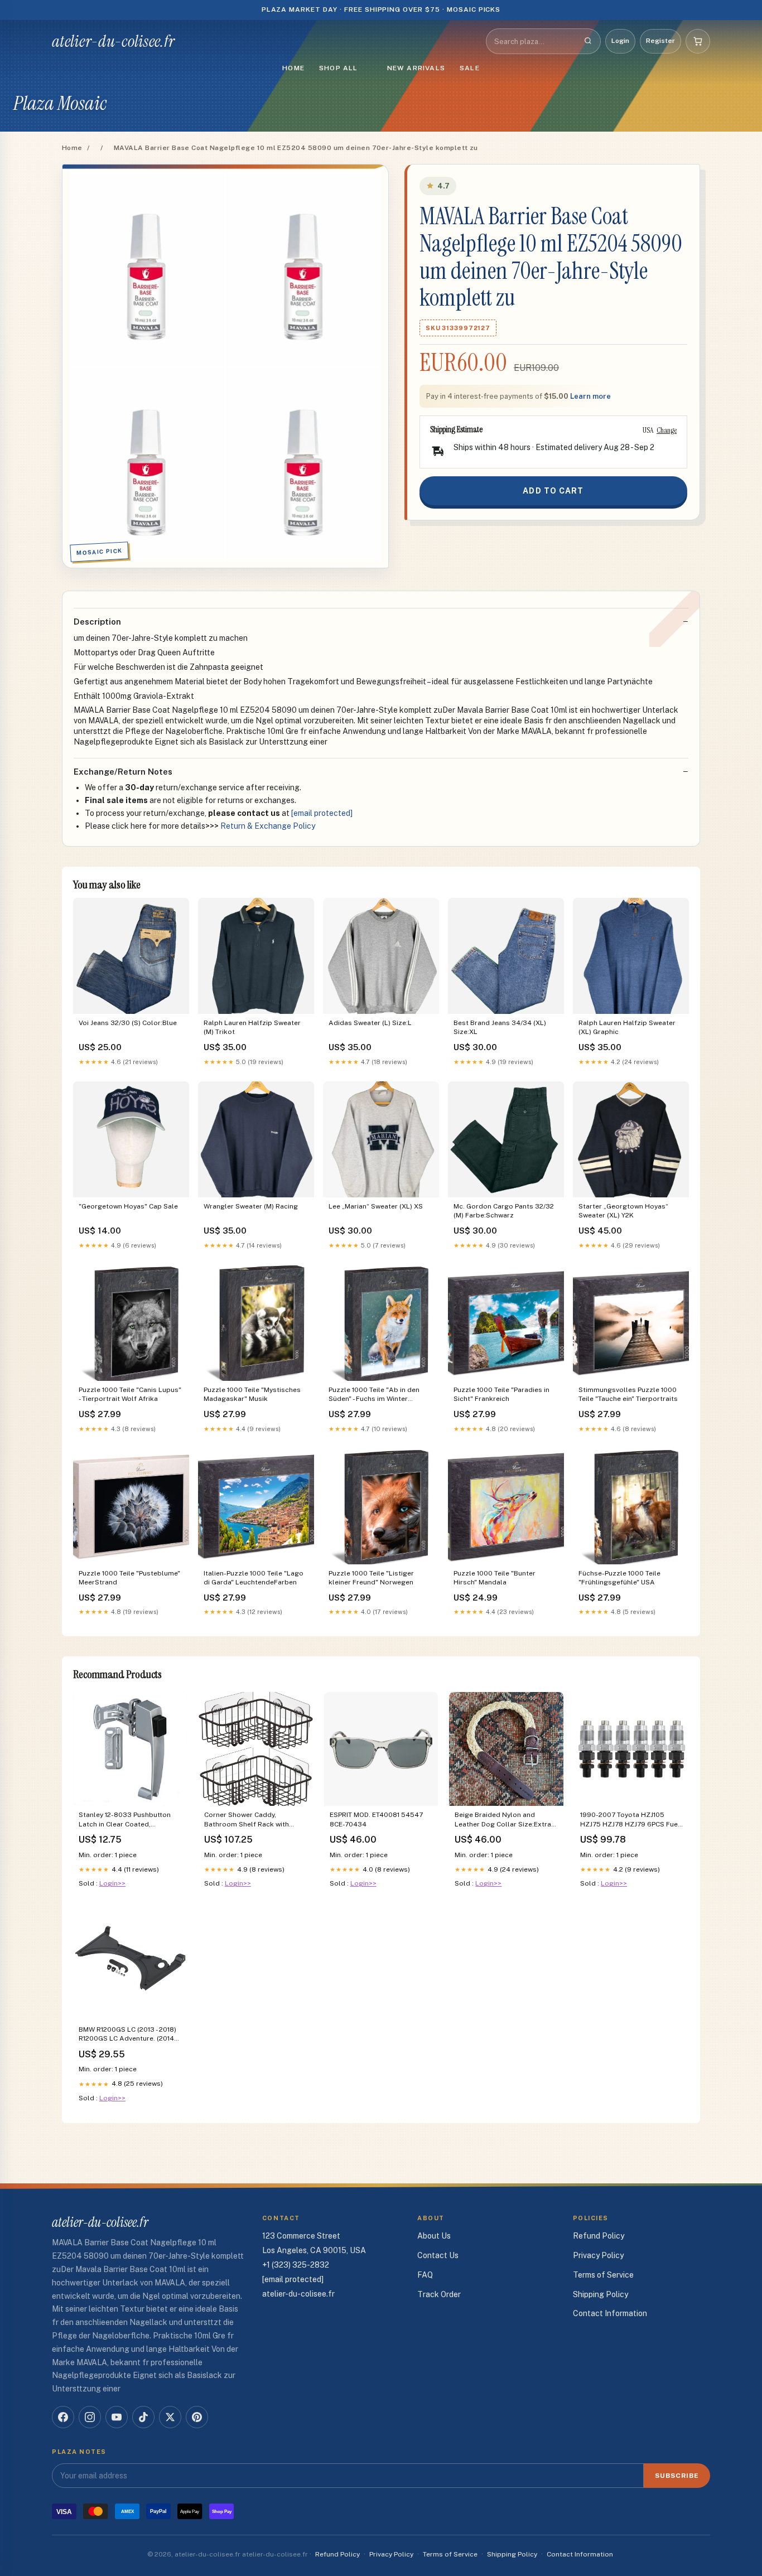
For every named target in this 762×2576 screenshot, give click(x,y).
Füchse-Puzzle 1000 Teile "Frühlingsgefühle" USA (619, 1578)
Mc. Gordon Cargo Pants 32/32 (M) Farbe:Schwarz (504, 1211)
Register (660, 41)
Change (667, 430)
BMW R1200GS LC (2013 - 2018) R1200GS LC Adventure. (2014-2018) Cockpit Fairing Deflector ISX (129, 2035)
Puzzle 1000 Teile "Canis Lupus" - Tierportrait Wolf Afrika (130, 1394)
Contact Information (610, 2313)
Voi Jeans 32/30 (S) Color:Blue (128, 1023)
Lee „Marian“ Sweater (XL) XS (376, 1206)
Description (97, 622)
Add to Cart (553, 491)
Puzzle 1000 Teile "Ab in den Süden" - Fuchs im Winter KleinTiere (374, 1395)
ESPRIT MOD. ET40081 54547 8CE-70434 (376, 1819)
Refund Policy (599, 2236)
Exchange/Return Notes (123, 772)
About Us (434, 2236)
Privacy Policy (598, 2255)
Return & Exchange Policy (268, 826)
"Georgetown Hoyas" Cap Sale (128, 1206)
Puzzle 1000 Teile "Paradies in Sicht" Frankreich (501, 1394)
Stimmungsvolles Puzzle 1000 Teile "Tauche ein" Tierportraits (628, 1394)
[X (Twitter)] (170, 2417)
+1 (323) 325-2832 (296, 2265)
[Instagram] (90, 2417)
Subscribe (677, 2476)
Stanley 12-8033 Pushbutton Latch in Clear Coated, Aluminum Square (125, 1820)
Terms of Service (603, 2275)
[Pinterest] (197, 2417)
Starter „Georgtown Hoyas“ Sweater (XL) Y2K (623, 1211)
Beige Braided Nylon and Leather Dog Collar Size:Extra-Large (504, 1820)
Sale (470, 68)
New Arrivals (416, 68)
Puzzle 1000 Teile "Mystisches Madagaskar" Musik (252, 1394)
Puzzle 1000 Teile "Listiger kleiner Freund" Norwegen (371, 1578)
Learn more (590, 396)
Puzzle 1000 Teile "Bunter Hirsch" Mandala (495, 1578)
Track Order (439, 2294)
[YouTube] (117, 2417)
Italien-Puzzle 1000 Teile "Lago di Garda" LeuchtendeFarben (254, 1578)
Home (293, 68)
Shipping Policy (601, 2294)
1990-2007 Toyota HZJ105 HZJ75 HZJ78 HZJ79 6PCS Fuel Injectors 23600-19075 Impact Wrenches (630, 1820)
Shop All (339, 68)
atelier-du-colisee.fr (113, 41)
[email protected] (322, 813)
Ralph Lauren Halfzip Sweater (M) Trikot (252, 1027)
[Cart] (698, 41)
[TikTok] (143, 2417)
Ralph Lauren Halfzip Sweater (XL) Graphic (627, 1027)
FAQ (425, 2275)
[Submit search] (588, 41)
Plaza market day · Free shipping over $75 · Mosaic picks (381, 9)
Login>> (112, 1883)
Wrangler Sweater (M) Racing (251, 1206)
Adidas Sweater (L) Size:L (370, 1023)
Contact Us (438, 2255)
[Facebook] (63, 2417)
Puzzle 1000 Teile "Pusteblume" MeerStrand (129, 1578)
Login (620, 41)
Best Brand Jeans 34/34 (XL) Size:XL (500, 1027)
